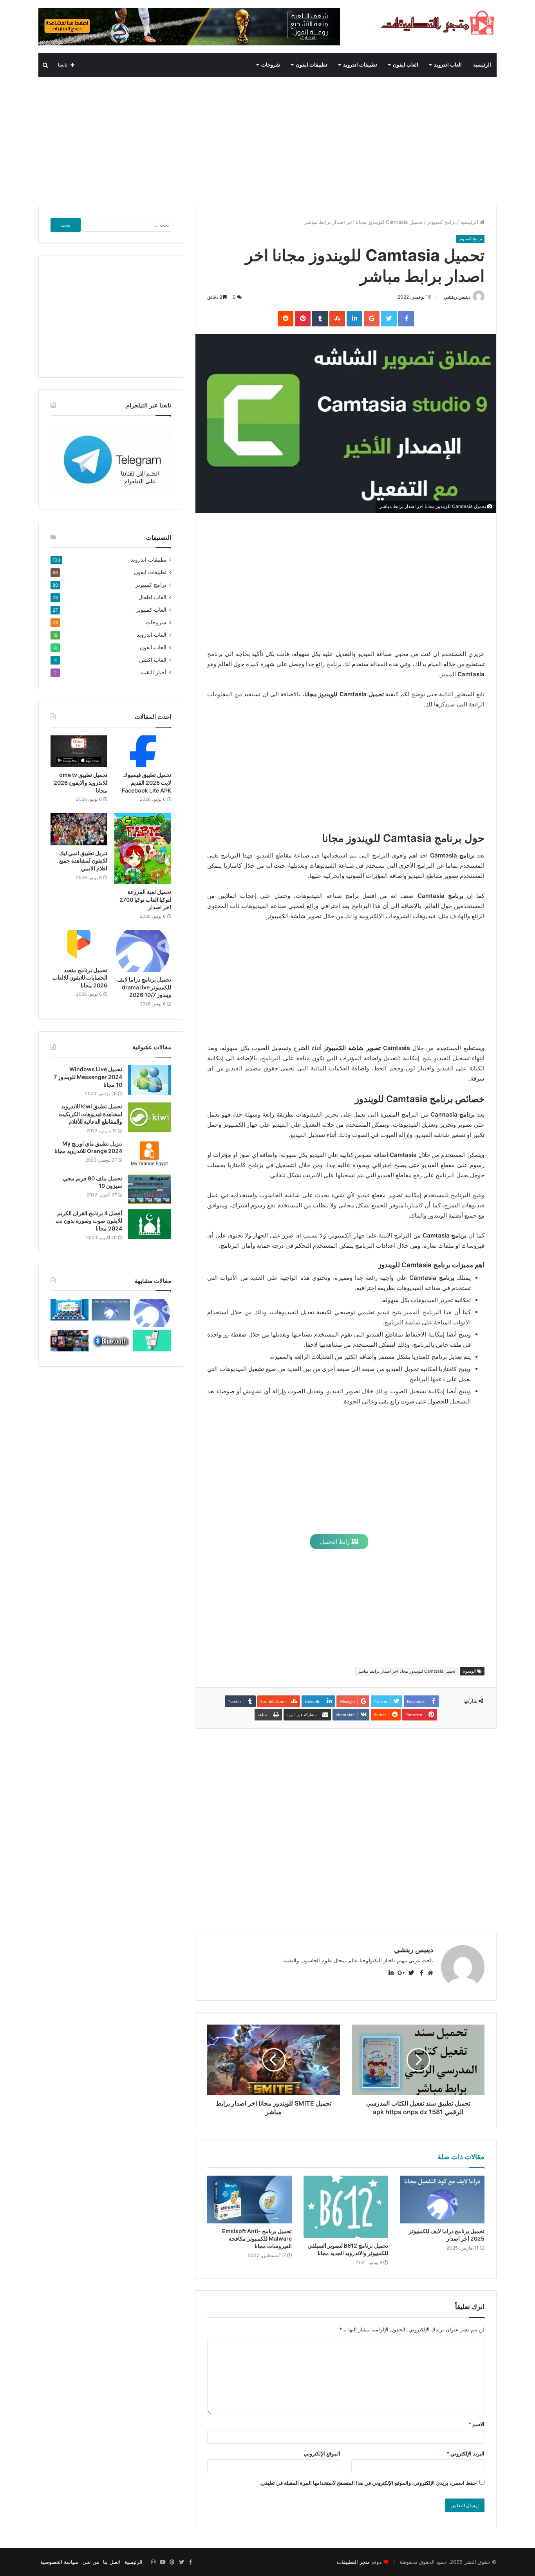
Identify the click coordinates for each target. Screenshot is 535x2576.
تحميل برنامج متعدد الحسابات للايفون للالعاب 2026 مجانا (80, 978)
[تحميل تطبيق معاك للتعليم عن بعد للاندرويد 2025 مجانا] (70, 1310)
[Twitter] (181, 2562)
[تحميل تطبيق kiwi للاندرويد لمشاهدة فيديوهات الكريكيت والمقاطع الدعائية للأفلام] (150, 1117)
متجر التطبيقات (353, 2562)
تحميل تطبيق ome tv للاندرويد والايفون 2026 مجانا (80, 782)
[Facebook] (191, 2562)
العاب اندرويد (448, 65)
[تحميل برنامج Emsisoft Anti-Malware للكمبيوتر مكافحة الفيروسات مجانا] (249, 2200)
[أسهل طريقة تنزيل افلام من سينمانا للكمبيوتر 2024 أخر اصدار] (70, 1341)
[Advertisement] (267, 139)
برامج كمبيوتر (441, 222)
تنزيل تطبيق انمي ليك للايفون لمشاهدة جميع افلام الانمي (83, 861)
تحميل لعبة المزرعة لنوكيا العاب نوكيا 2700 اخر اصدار (145, 899)
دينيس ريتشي (457, 297)
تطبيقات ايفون (312, 65)
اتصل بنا (112, 2562)
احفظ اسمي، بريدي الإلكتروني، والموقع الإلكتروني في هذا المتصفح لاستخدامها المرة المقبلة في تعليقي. (369, 2483)
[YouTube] (163, 2562)
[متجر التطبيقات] (438, 23)
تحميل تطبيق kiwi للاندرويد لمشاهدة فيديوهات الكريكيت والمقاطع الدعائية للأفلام (90, 1114)
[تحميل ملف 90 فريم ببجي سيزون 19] (150, 1189)
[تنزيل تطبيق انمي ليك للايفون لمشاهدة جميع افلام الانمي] (79, 829)
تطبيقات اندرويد (360, 65)
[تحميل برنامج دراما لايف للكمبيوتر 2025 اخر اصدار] (442, 2200)
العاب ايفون (406, 65)
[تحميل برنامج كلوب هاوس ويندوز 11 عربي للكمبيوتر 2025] (152, 1341)
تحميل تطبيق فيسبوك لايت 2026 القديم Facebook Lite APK (146, 782)
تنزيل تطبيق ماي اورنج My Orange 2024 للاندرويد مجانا (88, 1147)
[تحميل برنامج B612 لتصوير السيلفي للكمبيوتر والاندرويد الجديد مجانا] (346, 2207)
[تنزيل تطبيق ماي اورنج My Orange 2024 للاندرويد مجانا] (150, 1154)
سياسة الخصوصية (59, 2562)
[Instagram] (153, 2562)
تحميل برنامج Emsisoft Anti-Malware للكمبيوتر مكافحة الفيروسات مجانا (257, 2238)
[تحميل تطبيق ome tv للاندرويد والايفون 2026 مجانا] (79, 751)
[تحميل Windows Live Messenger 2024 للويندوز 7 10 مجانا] (150, 1080)
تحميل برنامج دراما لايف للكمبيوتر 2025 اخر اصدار (447, 2235)
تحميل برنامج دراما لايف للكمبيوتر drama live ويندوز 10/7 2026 (144, 987)
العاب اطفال (152, 597)
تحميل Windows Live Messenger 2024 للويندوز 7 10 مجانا (88, 1077)
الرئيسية (482, 65)
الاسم (476, 2424)
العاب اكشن (153, 660)
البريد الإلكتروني (465, 2454)
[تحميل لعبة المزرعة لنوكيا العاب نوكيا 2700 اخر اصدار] (143, 849)
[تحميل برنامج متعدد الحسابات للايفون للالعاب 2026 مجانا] (79, 946)
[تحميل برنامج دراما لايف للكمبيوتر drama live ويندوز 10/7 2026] (143, 951)
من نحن (91, 2562)
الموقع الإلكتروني (322, 2454)
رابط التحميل (336, 1541)
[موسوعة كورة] (189, 26)
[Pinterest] (172, 2562)
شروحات (271, 65)
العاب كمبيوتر (151, 610)
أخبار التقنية (153, 672)
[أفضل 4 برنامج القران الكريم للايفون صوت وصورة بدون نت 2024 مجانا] (150, 1224)
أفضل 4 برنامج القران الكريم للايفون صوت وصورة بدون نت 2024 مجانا (89, 1221)
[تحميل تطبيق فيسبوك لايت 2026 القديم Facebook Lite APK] (143, 751)
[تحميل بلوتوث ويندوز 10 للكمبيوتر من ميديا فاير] (111, 1341)
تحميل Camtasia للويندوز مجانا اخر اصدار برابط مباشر (407, 1671)
